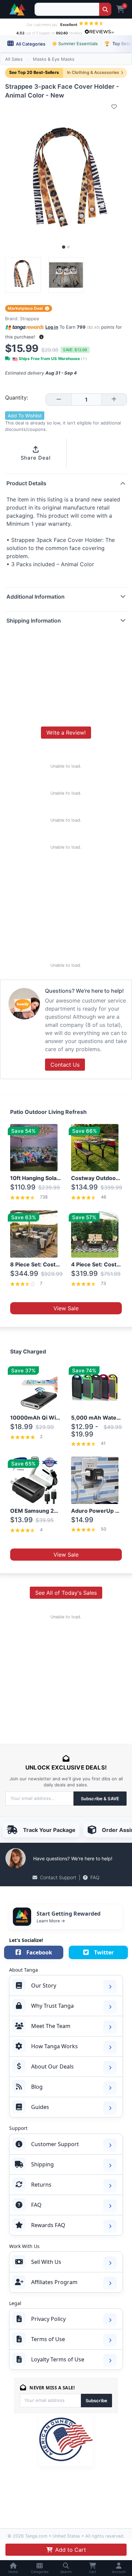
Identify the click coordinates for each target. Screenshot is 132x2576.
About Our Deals (52, 2066)
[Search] (105, 9)
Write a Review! (66, 733)
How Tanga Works (54, 2046)
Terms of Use (48, 2339)
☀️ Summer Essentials (75, 44)
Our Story (44, 1985)
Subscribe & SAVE (100, 1799)
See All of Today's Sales (66, 1593)
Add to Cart (71, 2550)
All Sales (14, 59)
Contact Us (65, 1065)
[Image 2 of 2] (68, 247)
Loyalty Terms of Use (58, 2359)
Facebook (39, 1952)
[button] (41, 337)
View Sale (66, 1308)
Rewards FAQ (48, 2225)
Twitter (104, 1952)
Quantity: (17, 398)
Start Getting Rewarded (69, 1914)
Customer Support (55, 2144)
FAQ (95, 1877)
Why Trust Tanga (52, 2006)
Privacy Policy (48, 2319)
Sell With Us (46, 2262)
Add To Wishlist (25, 416)
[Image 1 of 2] (64, 247)
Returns (41, 2185)
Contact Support (58, 1877)
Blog (37, 2087)
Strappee (30, 319)
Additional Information (36, 597)
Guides (40, 2107)
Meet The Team (51, 2026)
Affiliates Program (54, 2282)
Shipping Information (34, 621)
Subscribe (96, 2401)
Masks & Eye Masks (54, 59)
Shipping (42, 2164)
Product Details (26, 483)
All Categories (30, 44)
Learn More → (51, 1921)
